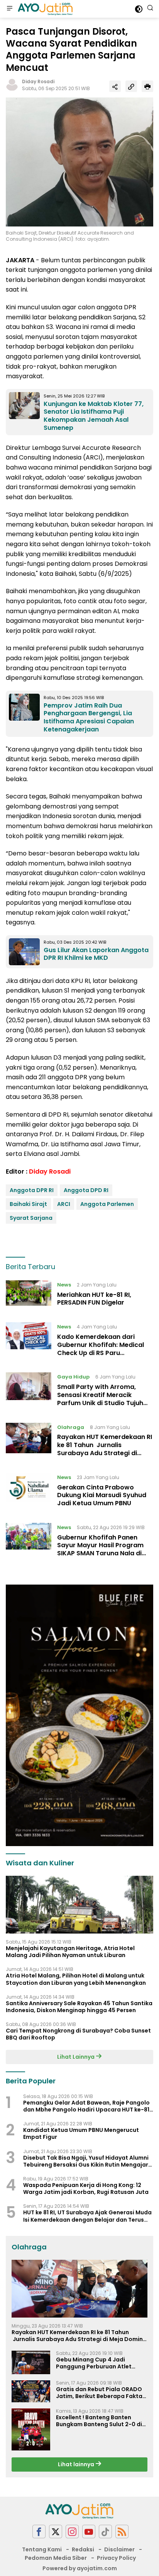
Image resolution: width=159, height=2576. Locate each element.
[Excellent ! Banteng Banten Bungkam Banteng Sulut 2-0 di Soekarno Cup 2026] (31, 2430)
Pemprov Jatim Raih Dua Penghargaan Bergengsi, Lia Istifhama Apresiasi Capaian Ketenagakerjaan (89, 717)
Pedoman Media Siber (56, 2558)
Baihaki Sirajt (28, 1204)
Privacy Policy (116, 2558)
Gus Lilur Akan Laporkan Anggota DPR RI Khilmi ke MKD (96, 954)
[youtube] (89, 2532)
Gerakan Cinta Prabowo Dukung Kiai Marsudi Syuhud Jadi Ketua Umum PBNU (102, 1495)
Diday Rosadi (38, 81)
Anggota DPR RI (32, 1190)
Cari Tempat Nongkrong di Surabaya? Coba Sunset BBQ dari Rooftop (78, 2034)
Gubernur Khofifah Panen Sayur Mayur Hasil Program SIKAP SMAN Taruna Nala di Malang (100, 1549)
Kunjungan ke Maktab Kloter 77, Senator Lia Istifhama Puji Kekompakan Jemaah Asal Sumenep (94, 416)
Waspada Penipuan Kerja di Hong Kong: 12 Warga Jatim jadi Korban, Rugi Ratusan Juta (86, 2189)
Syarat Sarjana (31, 1218)
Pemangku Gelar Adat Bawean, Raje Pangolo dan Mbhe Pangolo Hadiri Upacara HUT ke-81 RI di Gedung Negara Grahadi (86, 2106)
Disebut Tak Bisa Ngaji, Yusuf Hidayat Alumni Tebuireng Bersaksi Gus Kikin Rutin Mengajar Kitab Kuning (86, 2161)
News (64, 1285)
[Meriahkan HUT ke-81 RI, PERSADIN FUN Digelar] (29, 1296)
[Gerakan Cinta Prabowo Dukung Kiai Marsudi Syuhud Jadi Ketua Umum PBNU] (29, 1492)
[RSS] (122, 2532)
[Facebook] (39, 2532)
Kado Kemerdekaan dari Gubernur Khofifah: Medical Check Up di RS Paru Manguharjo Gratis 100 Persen (105, 1349)
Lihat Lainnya (76, 2057)
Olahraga (71, 1427)
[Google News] (105, 2532)
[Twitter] (56, 2532)
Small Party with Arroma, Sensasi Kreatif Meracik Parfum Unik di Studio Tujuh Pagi (100, 1399)
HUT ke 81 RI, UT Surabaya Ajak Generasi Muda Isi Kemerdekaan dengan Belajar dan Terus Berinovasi (87, 2216)
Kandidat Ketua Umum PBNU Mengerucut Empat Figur (81, 2133)
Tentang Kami (42, 2549)
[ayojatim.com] (44, 9)
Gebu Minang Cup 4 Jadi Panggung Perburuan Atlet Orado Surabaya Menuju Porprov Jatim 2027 (94, 2363)
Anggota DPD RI (86, 1190)
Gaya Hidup (73, 1377)
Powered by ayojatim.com (80, 2568)
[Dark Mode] (139, 9)
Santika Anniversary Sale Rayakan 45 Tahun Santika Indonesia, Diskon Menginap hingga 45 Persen (79, 2007)
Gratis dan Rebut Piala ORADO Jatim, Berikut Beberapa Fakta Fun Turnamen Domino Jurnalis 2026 (100, 2393)
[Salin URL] (131, 86)
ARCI (64, 1204)
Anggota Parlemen (107, 1204)
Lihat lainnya (77, 2464)
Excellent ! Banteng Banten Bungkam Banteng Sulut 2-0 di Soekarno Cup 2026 (99, 2421)
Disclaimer (119, 2549)
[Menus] (10, 9)
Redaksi (83, 2549)
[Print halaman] (147, 86)
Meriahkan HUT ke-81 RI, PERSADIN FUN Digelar (94, 1299)
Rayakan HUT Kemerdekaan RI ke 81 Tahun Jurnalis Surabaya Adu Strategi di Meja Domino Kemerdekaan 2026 (105, 1453)
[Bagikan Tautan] (115, 86)
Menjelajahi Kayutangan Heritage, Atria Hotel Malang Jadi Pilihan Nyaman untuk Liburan (70, 1952)
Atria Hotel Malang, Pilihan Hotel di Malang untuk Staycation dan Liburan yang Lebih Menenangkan (76, 1979)
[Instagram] (72, 2532)
